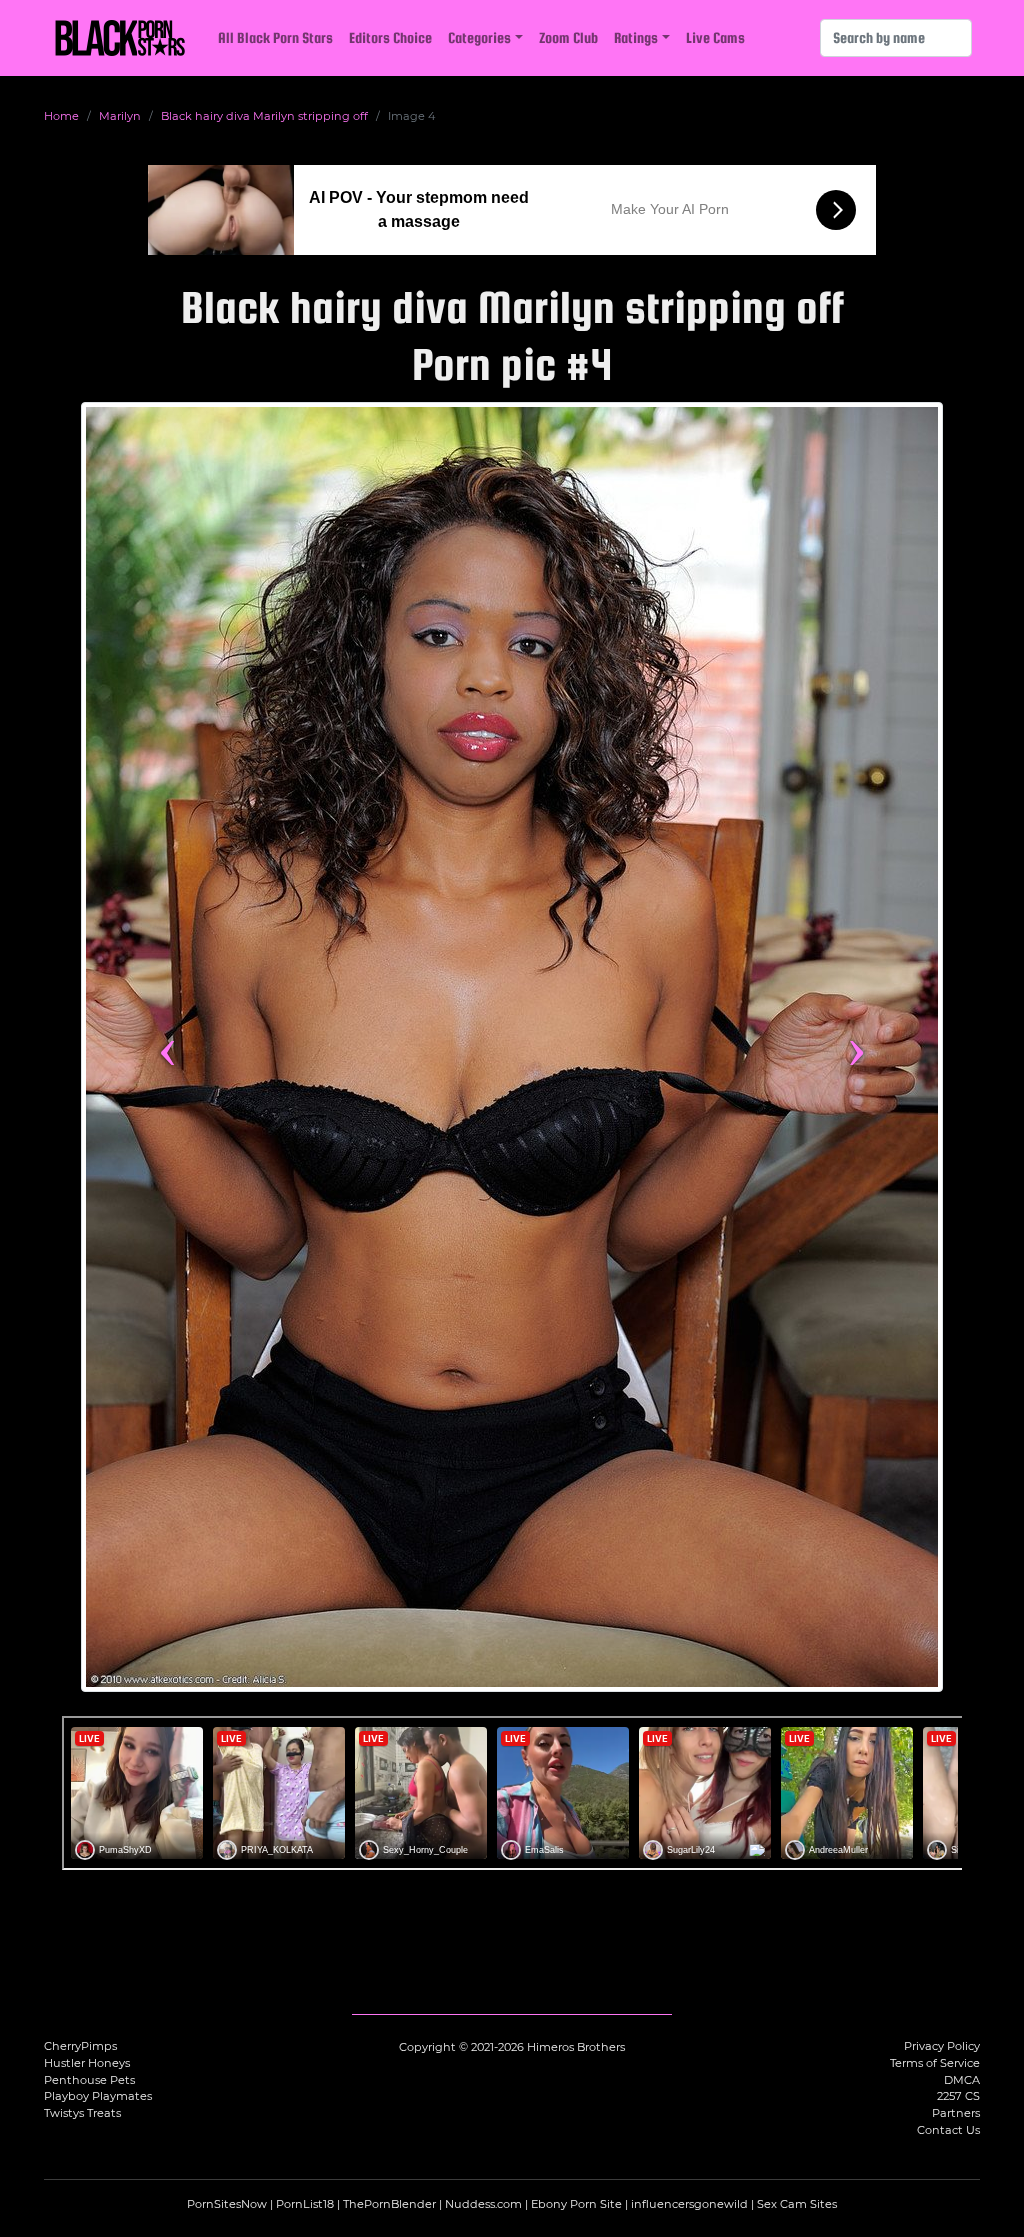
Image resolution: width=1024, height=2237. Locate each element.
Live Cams (715, 37)
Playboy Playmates (98, 2096)
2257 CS (958, 2096)
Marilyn (120, 116)
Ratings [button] (636, 37)
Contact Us (948, 2130)
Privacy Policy (942, 2046)
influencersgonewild (689, 2204)
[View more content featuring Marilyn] (512, 1047)
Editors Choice (390, 37)
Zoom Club (568, 37)
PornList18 (305, 2204)
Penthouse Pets (89, 2080)
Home (61, 116)
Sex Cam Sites (797, 2204)
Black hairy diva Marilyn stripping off (264, 116)
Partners (956, 2113)
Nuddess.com (483, 2204)
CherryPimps (80, 2046)
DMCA (962, 2080)
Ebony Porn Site (576, 2204)
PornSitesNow (227, 2204)
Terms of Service (935, 2063)
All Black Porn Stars (275, 37)
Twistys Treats (82, 2113)
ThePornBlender (389, 2204)
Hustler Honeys (87, 2063)
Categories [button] (479, 37)
